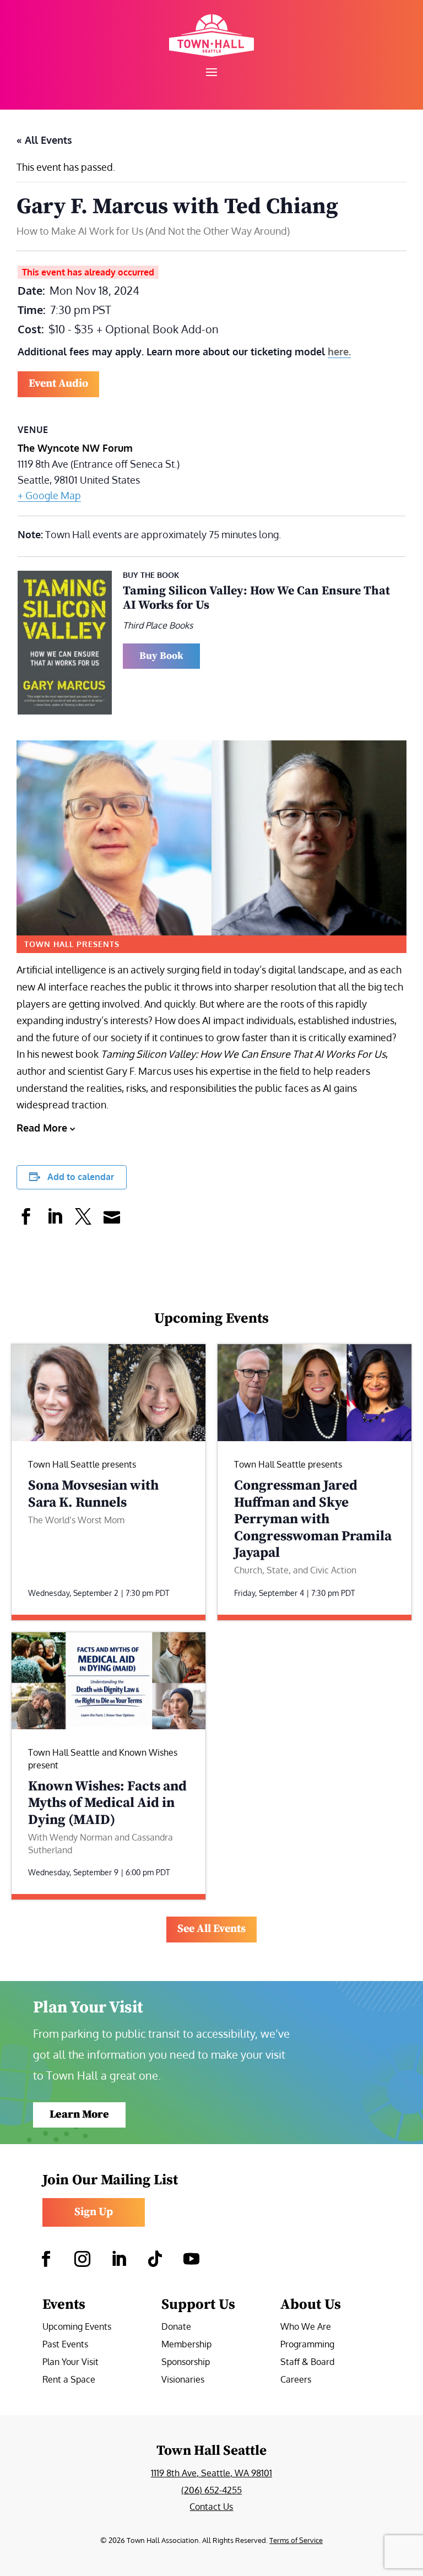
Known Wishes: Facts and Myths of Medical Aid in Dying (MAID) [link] (107, 1803)
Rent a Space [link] (69, 2380)
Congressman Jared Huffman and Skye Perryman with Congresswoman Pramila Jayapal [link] (313, 1519)
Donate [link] (176, 2327)
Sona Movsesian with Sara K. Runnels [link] (93, 1494)
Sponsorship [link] (186, 2363)
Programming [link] (307, 2345)
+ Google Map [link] (49, 495)
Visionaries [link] (183, 2380)
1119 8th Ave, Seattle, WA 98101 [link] (211, 2473)
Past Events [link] (65, 2345)
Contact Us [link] (211, 2507)
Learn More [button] (79, 2115)
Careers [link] (296, 2380)
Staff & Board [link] (307, 2363)
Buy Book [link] (161, 656)
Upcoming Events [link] (77, 2327)
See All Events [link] (211, 1929)
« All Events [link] (44, 140)
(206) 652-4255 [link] (211, 2490)
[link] (211, 36)
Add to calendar (81, 1177)
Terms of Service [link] (296, 2540)
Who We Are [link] (306, 2327)
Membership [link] (186, 2345)
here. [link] (339, 351)
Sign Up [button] (94, 2212)
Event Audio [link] (58, 384)
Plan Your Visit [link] (70, 2363)
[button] (211, 72)
